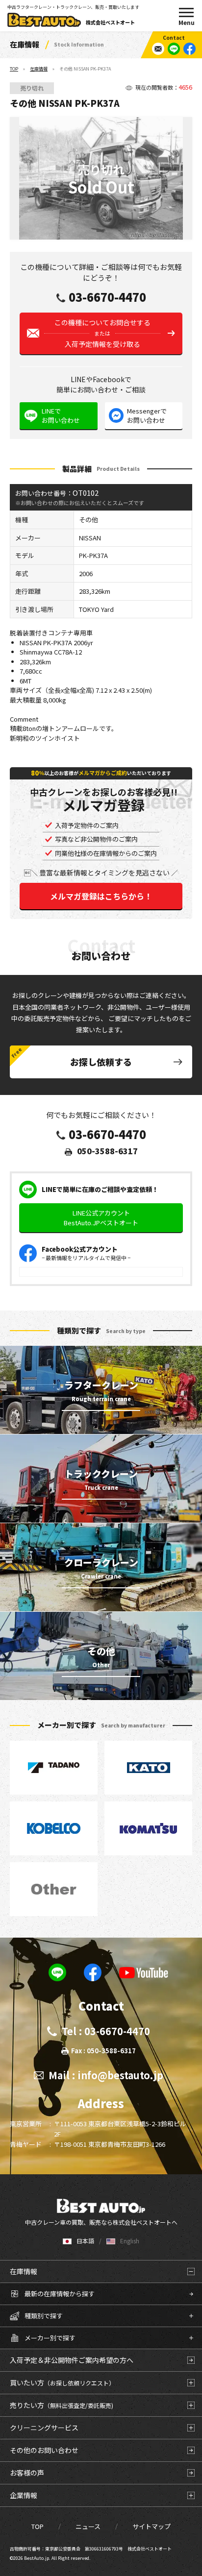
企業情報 (24, 2495)
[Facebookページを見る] (189, 49)
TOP (14, 69)
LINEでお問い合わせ (61, 416)
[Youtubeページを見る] (144, 1972)
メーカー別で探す (50, 2338)
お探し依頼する (101, 1062)
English (130, 2241)
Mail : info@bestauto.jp (106, 2075)
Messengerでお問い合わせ (147, 416)
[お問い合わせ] (158, 49)
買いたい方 (62, 2382)
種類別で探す (44, 2316)
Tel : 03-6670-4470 (106, 2031)
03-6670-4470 (107, 297)
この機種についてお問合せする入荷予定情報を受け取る (102, 333)
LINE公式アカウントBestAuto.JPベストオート (101, 1218)
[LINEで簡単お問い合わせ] (174, 49)
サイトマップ (151, 2526)
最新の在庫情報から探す (60, 2294)
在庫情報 (39, 69)
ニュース (88, 2526)
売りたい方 (62, 2405)
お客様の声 (27, 2473)
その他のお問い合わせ (44, 2450)
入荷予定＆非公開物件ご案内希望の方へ (72, 2360)
